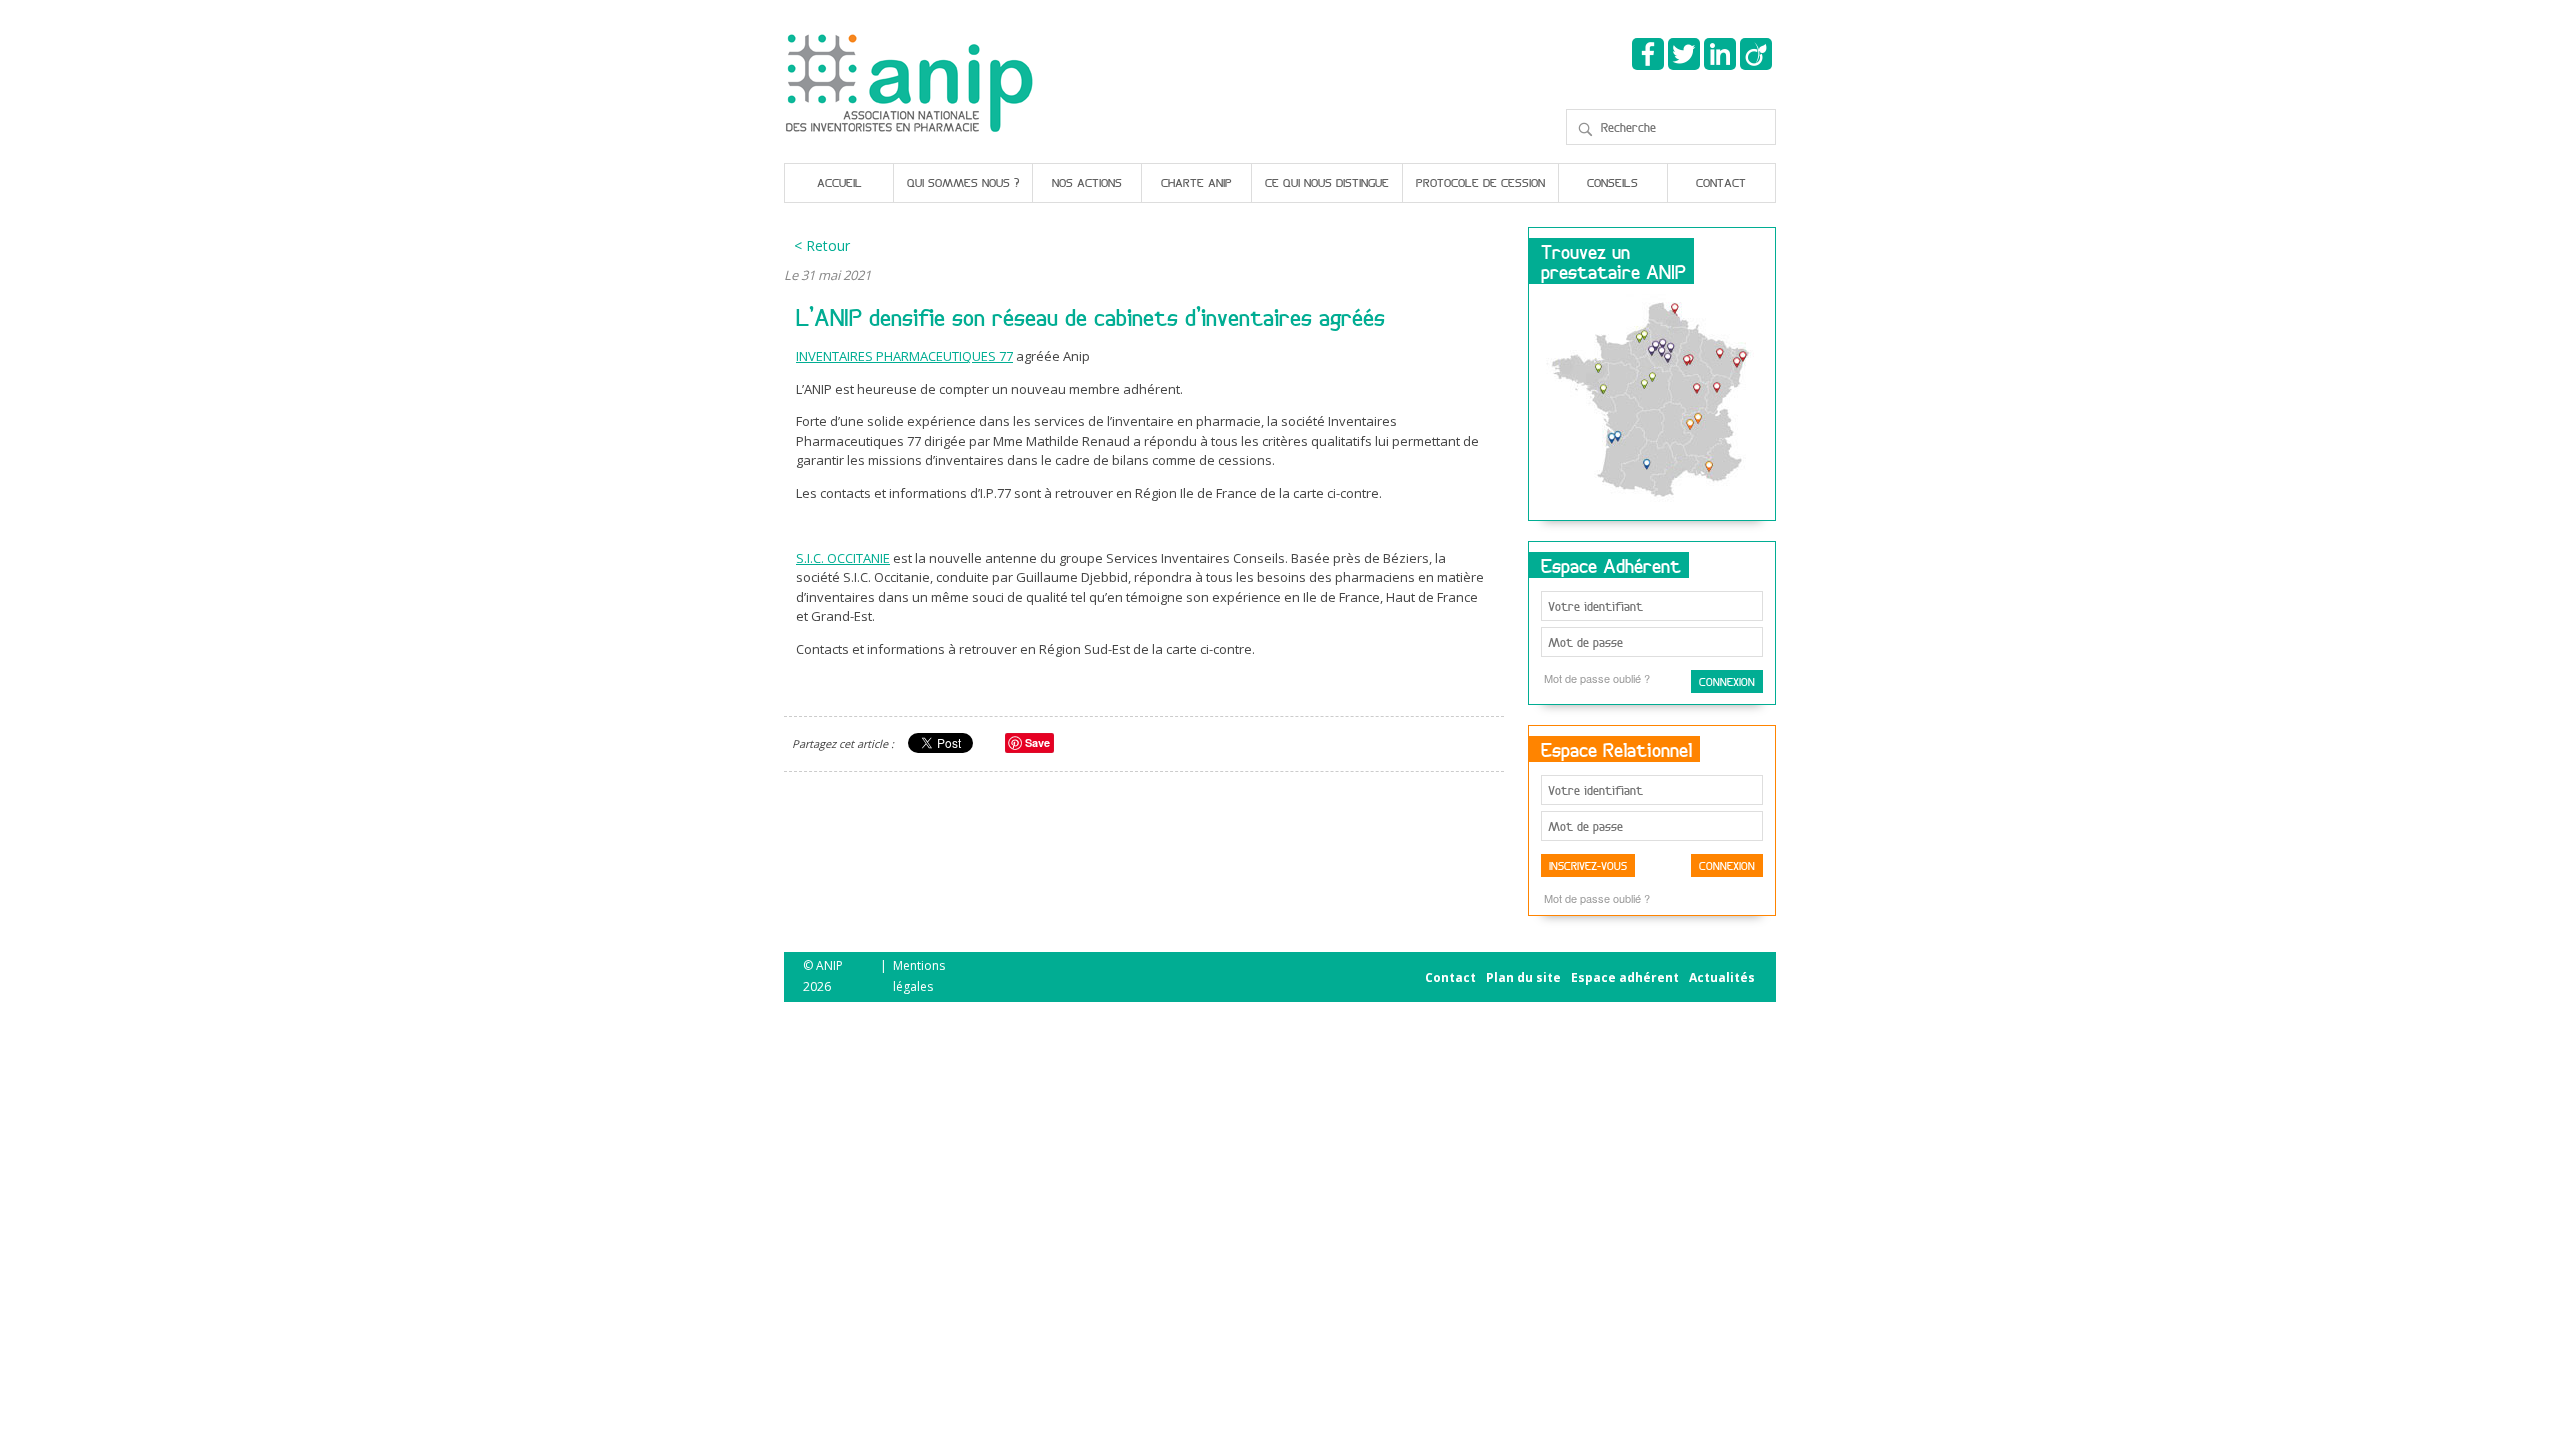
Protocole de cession (1480, 182)
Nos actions (1087, 182)
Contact (1721, 182)
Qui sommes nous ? (963, 182)
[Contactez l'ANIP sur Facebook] (1648, 54)
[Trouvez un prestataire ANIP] (1652, 403)
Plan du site (1523, 977)
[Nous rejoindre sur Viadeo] (1756, 54)
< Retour (822, 245)
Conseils (1612, 182)
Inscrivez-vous (1588, 865)
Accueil (839, 182)
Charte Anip (1196, 182)
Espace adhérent (1625, 977)
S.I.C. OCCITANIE (843, 558)
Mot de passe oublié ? (1597, 678)
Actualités (1722, 977)
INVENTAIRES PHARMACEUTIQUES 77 (904, 356)
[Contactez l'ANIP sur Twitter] (1684, 54)
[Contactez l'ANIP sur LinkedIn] (1720, 54)
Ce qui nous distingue (1327, 182)
